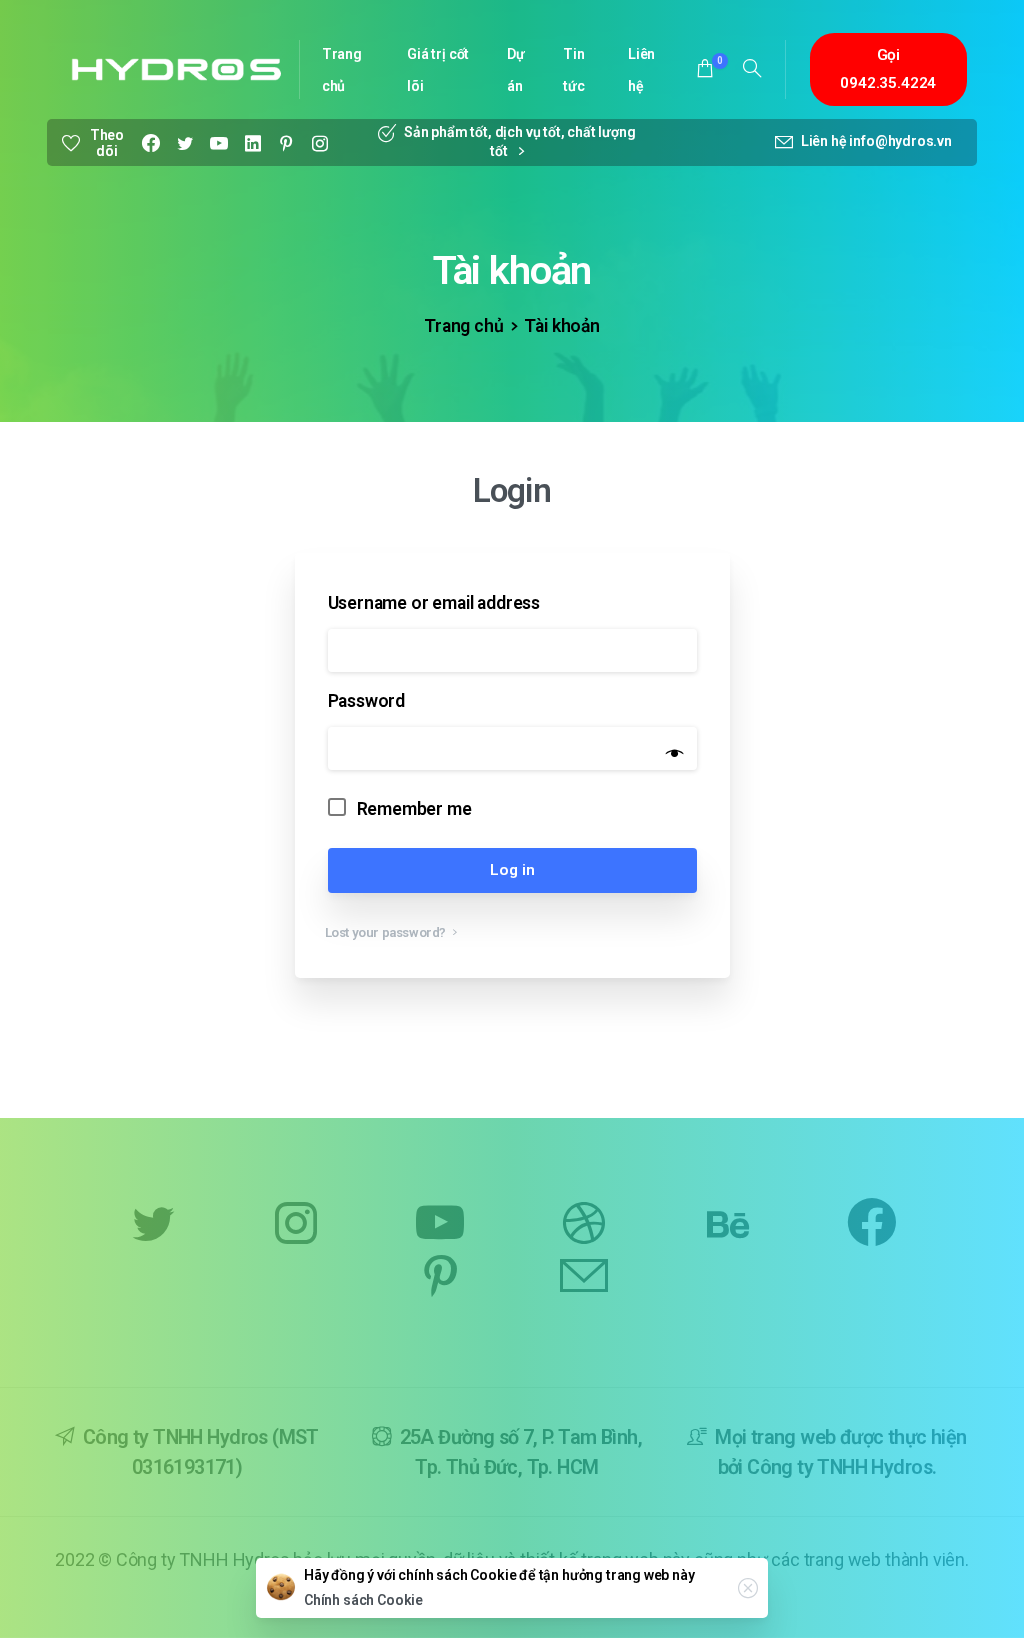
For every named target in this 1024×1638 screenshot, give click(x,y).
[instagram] (320, 143)
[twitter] (185, 143)
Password (372, 701)
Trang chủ (463, 326)
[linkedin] (253, 143)
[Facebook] (151, 143)
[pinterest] (286, 143)
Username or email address (439, 603)
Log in (512, 870)
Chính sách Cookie (363, 1600)
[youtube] (219, 143)
